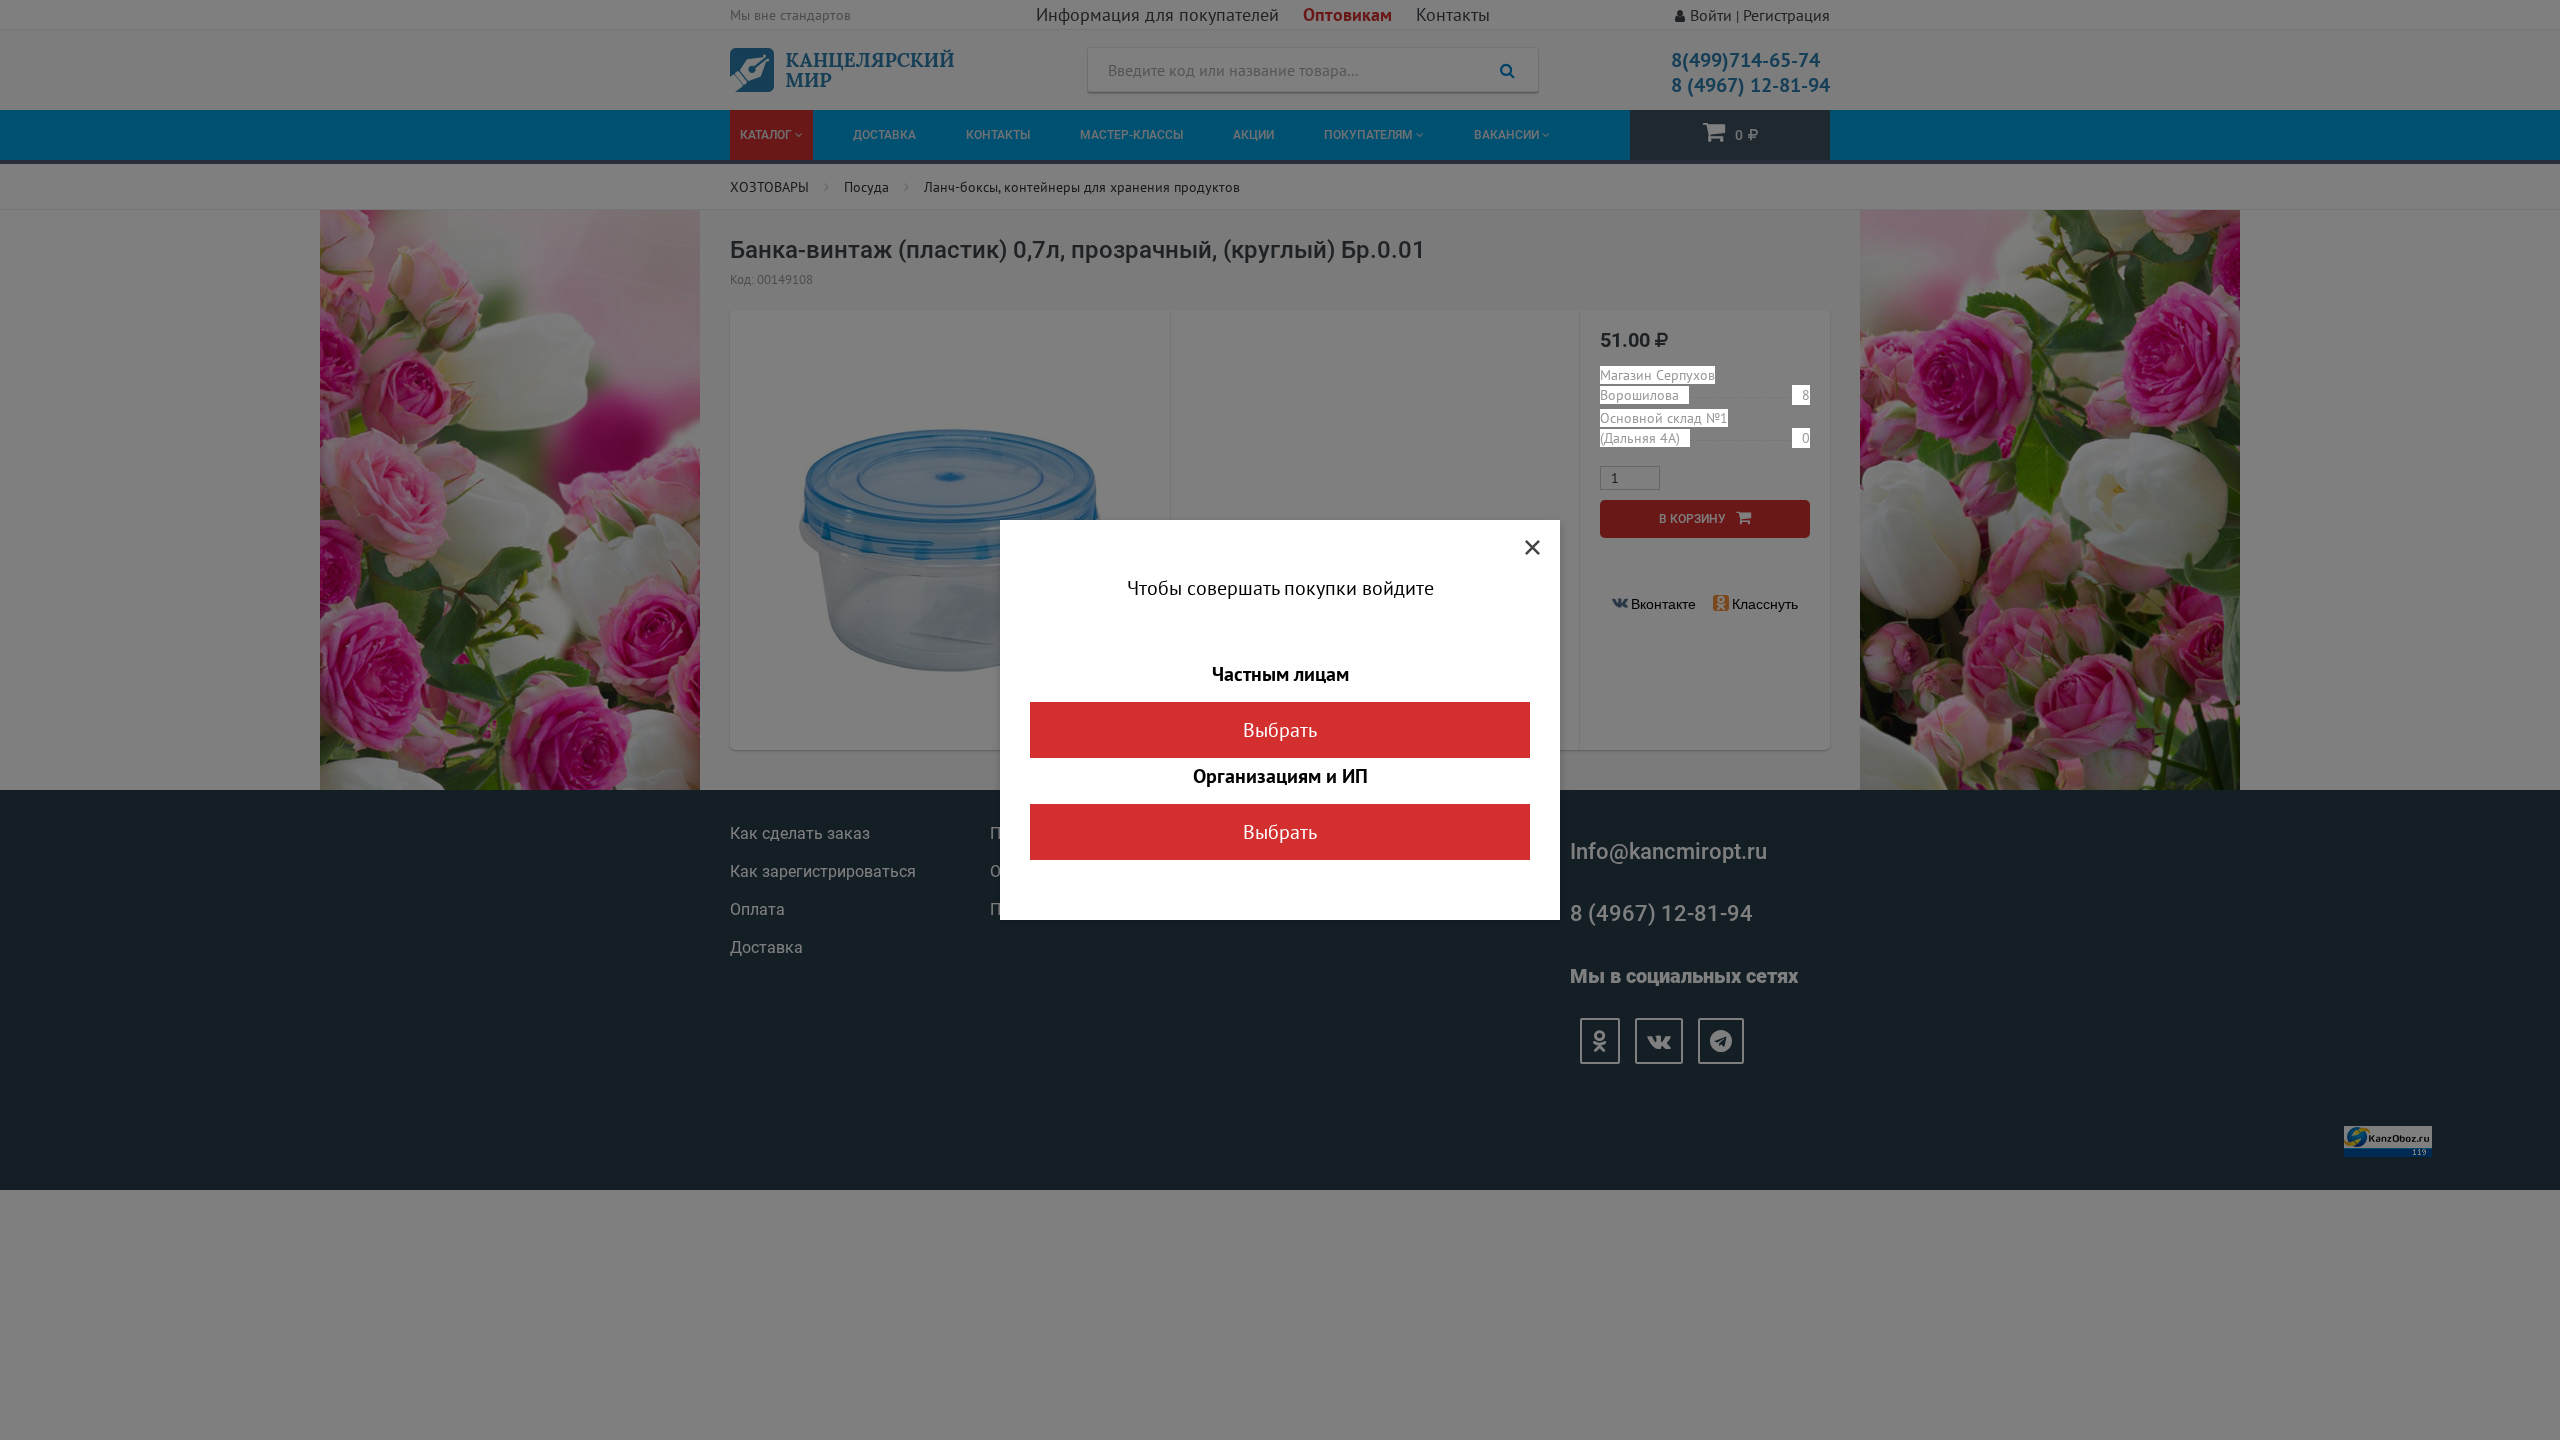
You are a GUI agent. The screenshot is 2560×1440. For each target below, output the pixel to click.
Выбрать (1280, 730)
